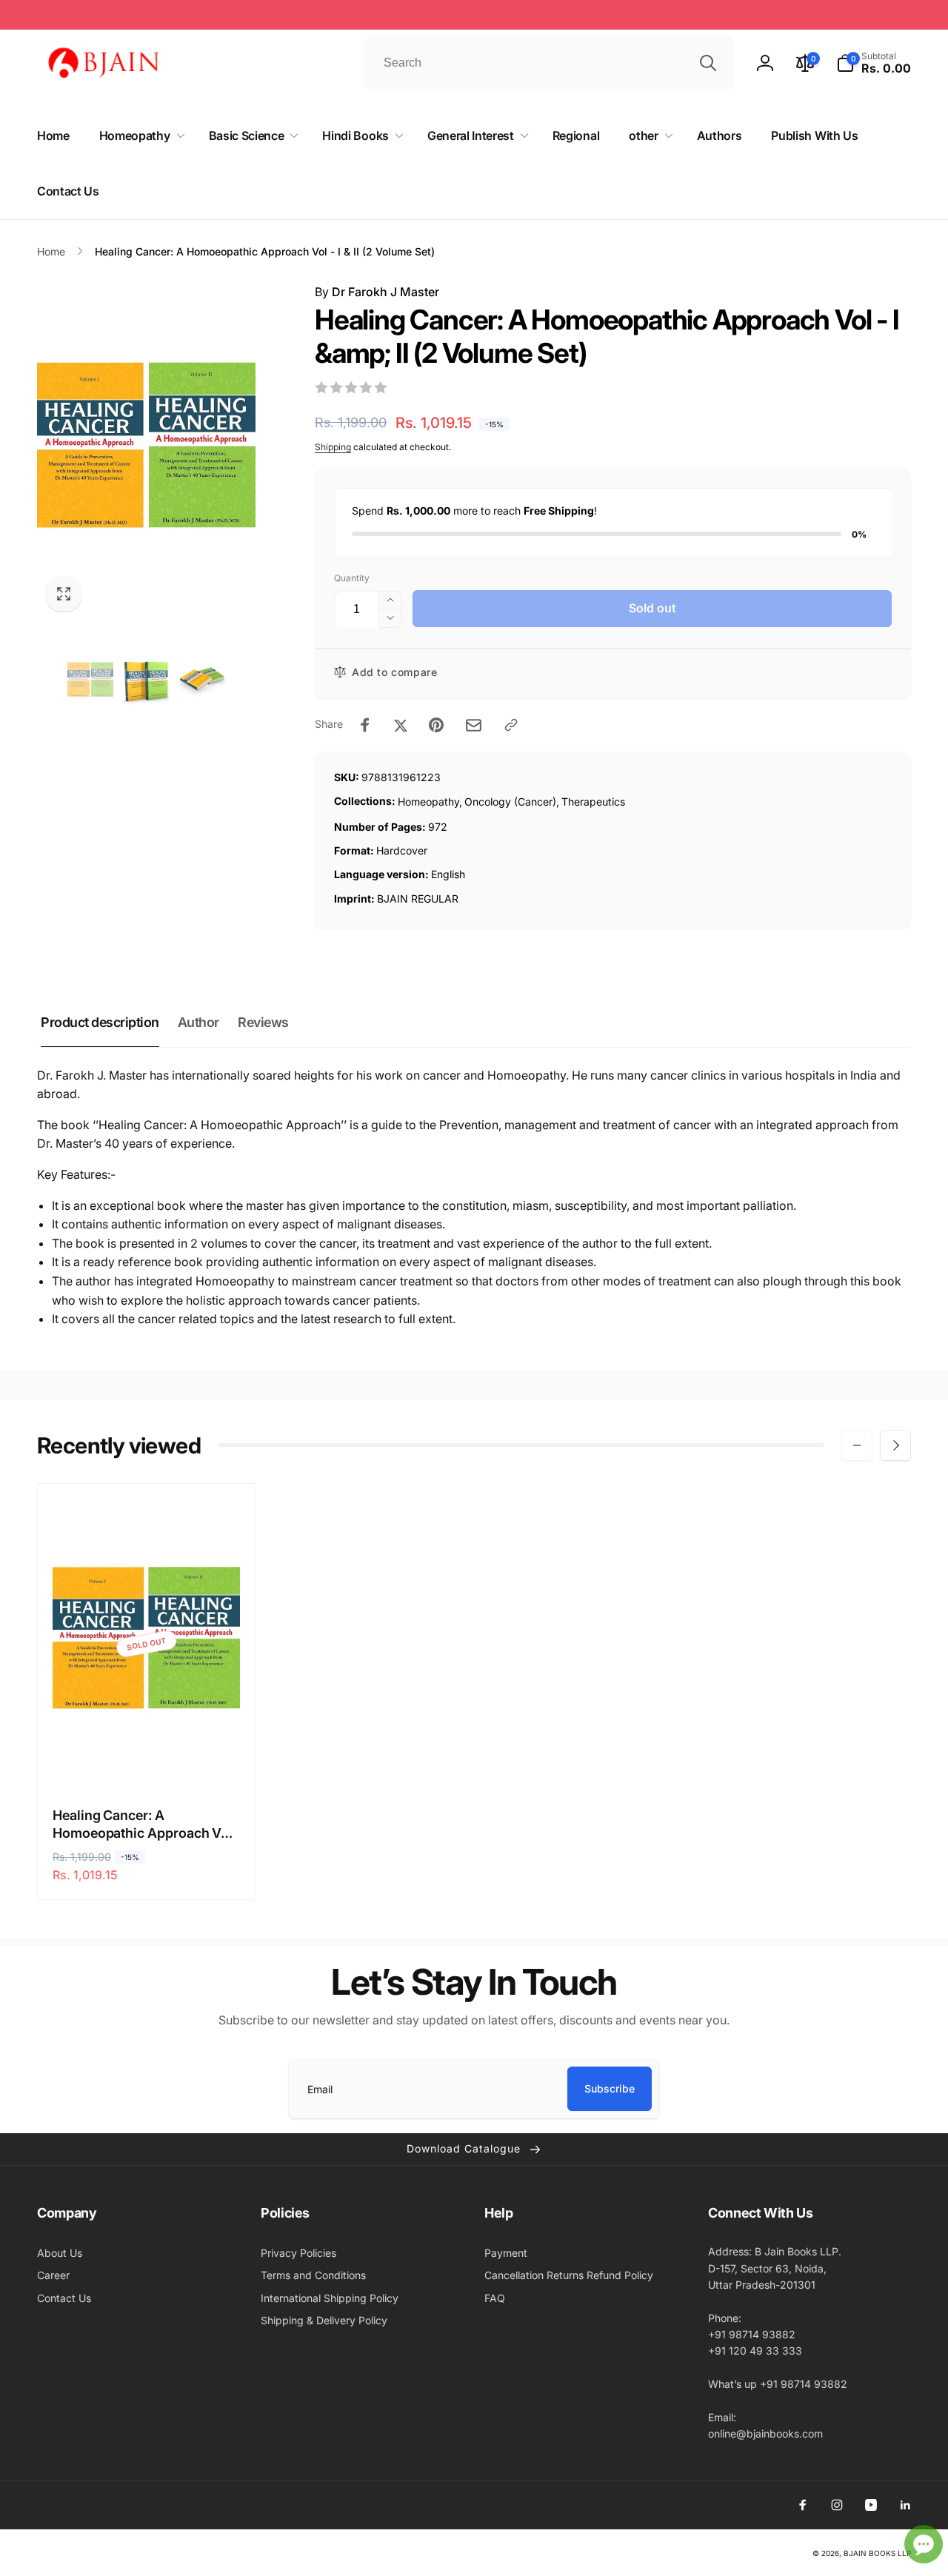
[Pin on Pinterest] (436, 725)
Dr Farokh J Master (385, 292)
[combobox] (549, 63)
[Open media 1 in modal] (146, 452)
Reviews (263, 1022)
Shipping (333, 447)
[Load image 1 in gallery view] (90, 681)
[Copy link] (511, 725)
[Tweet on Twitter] (401, 725)
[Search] (708, 63)
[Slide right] (895, 1445)
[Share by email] (474, 725)
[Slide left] (857, 1445)
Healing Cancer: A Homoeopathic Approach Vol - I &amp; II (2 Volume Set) (143, 1824)
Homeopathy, (430, 802)
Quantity (352, 578)
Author (198, 1022)
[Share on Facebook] (365, 725)
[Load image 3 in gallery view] (202, 681)
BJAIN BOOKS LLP (877, 2553)
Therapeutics (593, 802)
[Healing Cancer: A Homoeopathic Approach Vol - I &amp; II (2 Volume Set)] (147, 1761)
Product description (100, 1022)
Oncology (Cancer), (512, 802)
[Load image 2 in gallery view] (147, 681)
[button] (874, 63)
